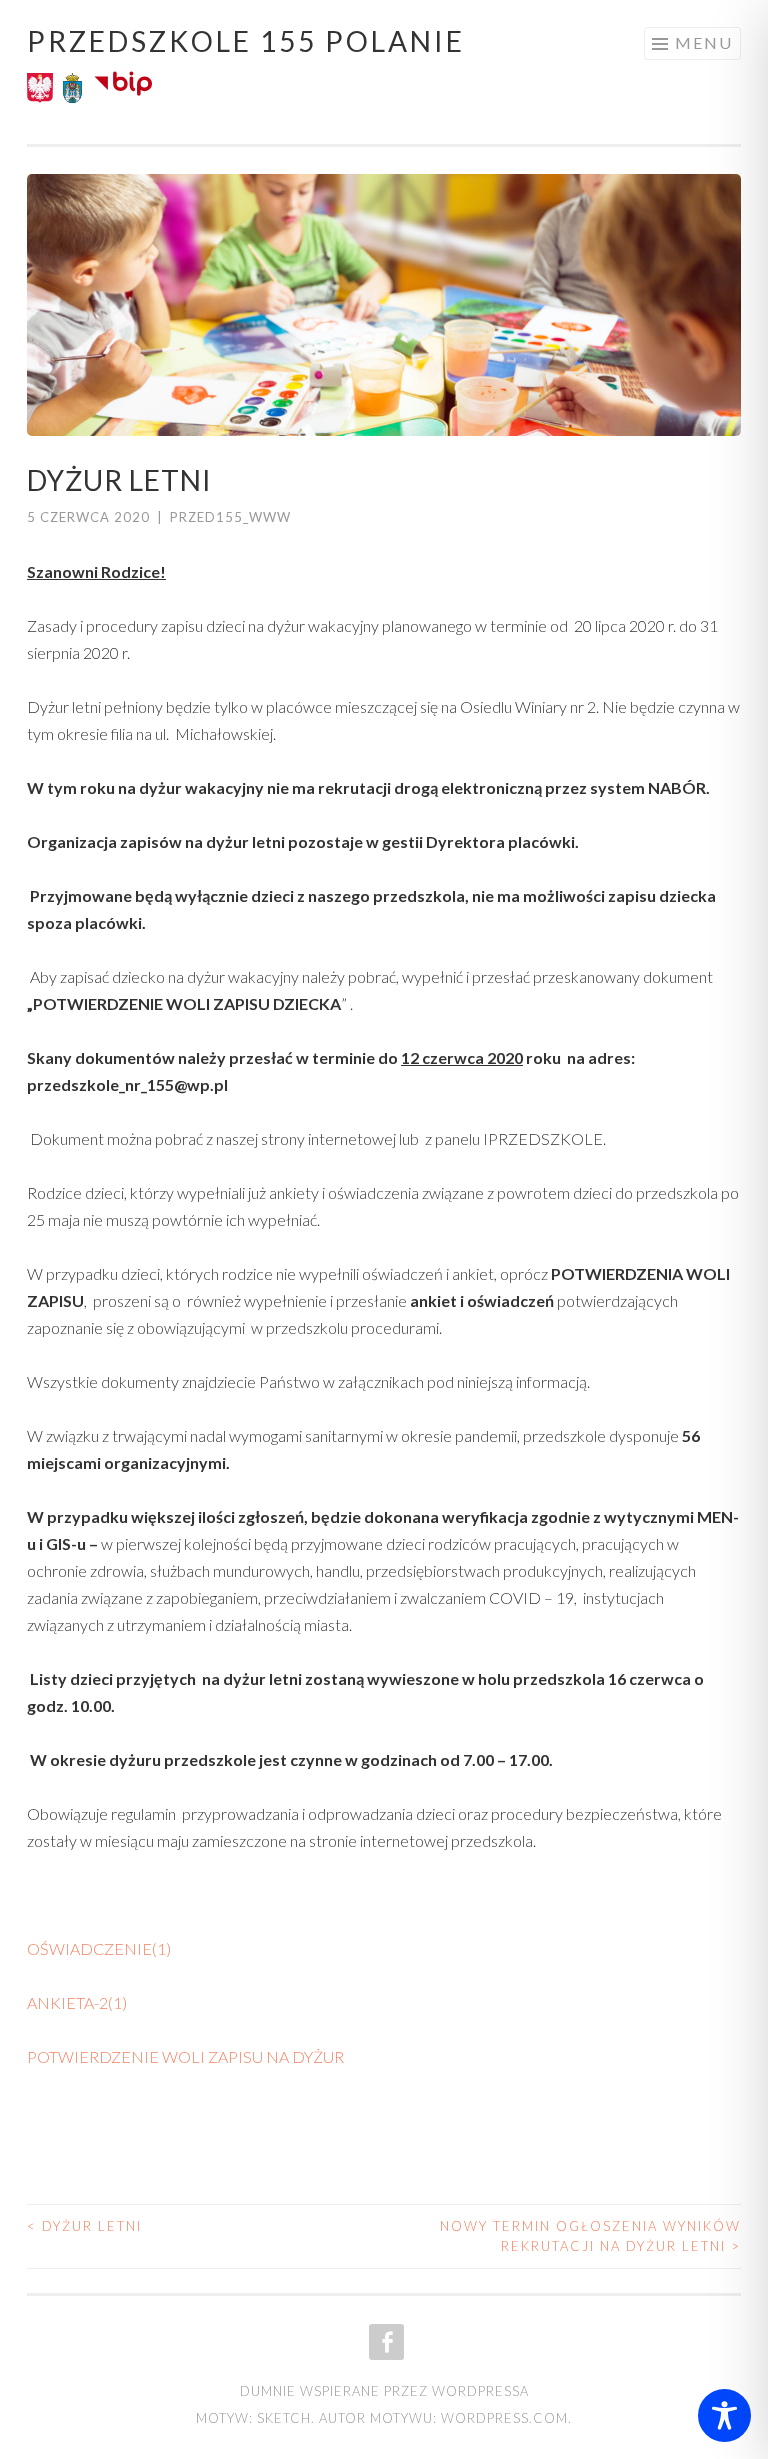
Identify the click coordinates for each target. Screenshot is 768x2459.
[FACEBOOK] (384, 2342)
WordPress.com (504, 2418)
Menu (704, 42)
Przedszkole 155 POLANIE (246, 41)
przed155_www (230, 517)
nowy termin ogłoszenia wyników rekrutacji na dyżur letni (590, 2236)
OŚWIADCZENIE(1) (99, 1948)
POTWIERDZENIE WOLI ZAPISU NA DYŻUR (185, 2056)
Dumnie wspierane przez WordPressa (384, 2391)
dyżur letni (84, 2226)
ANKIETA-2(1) (77, 2002)
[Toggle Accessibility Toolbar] (724, 2415)
